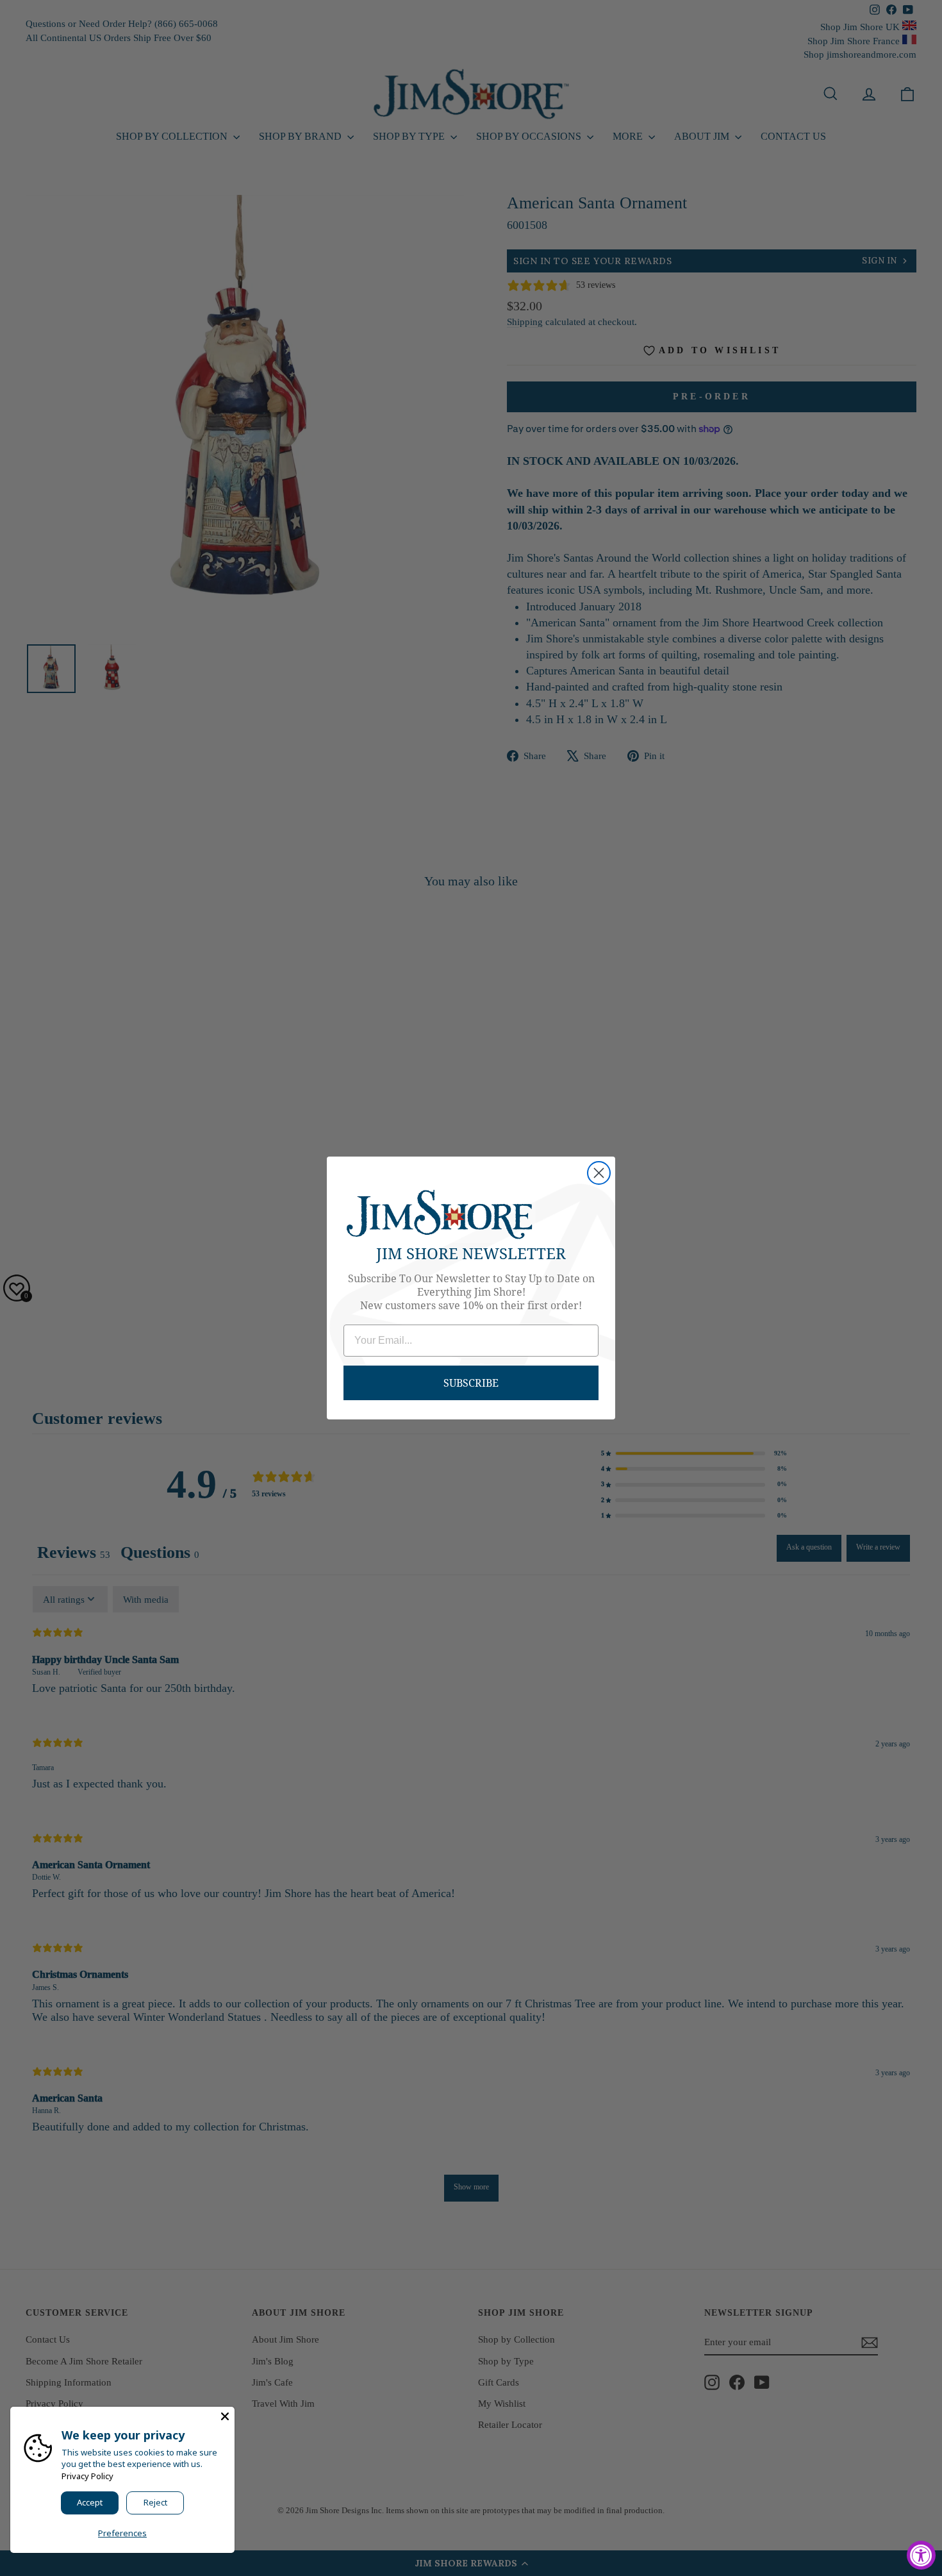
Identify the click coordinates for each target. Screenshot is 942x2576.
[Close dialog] (599, 1173)
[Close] (225, 2416)
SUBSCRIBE (471, 1383)
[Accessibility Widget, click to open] (921, 2555)
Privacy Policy (87, 2476)
